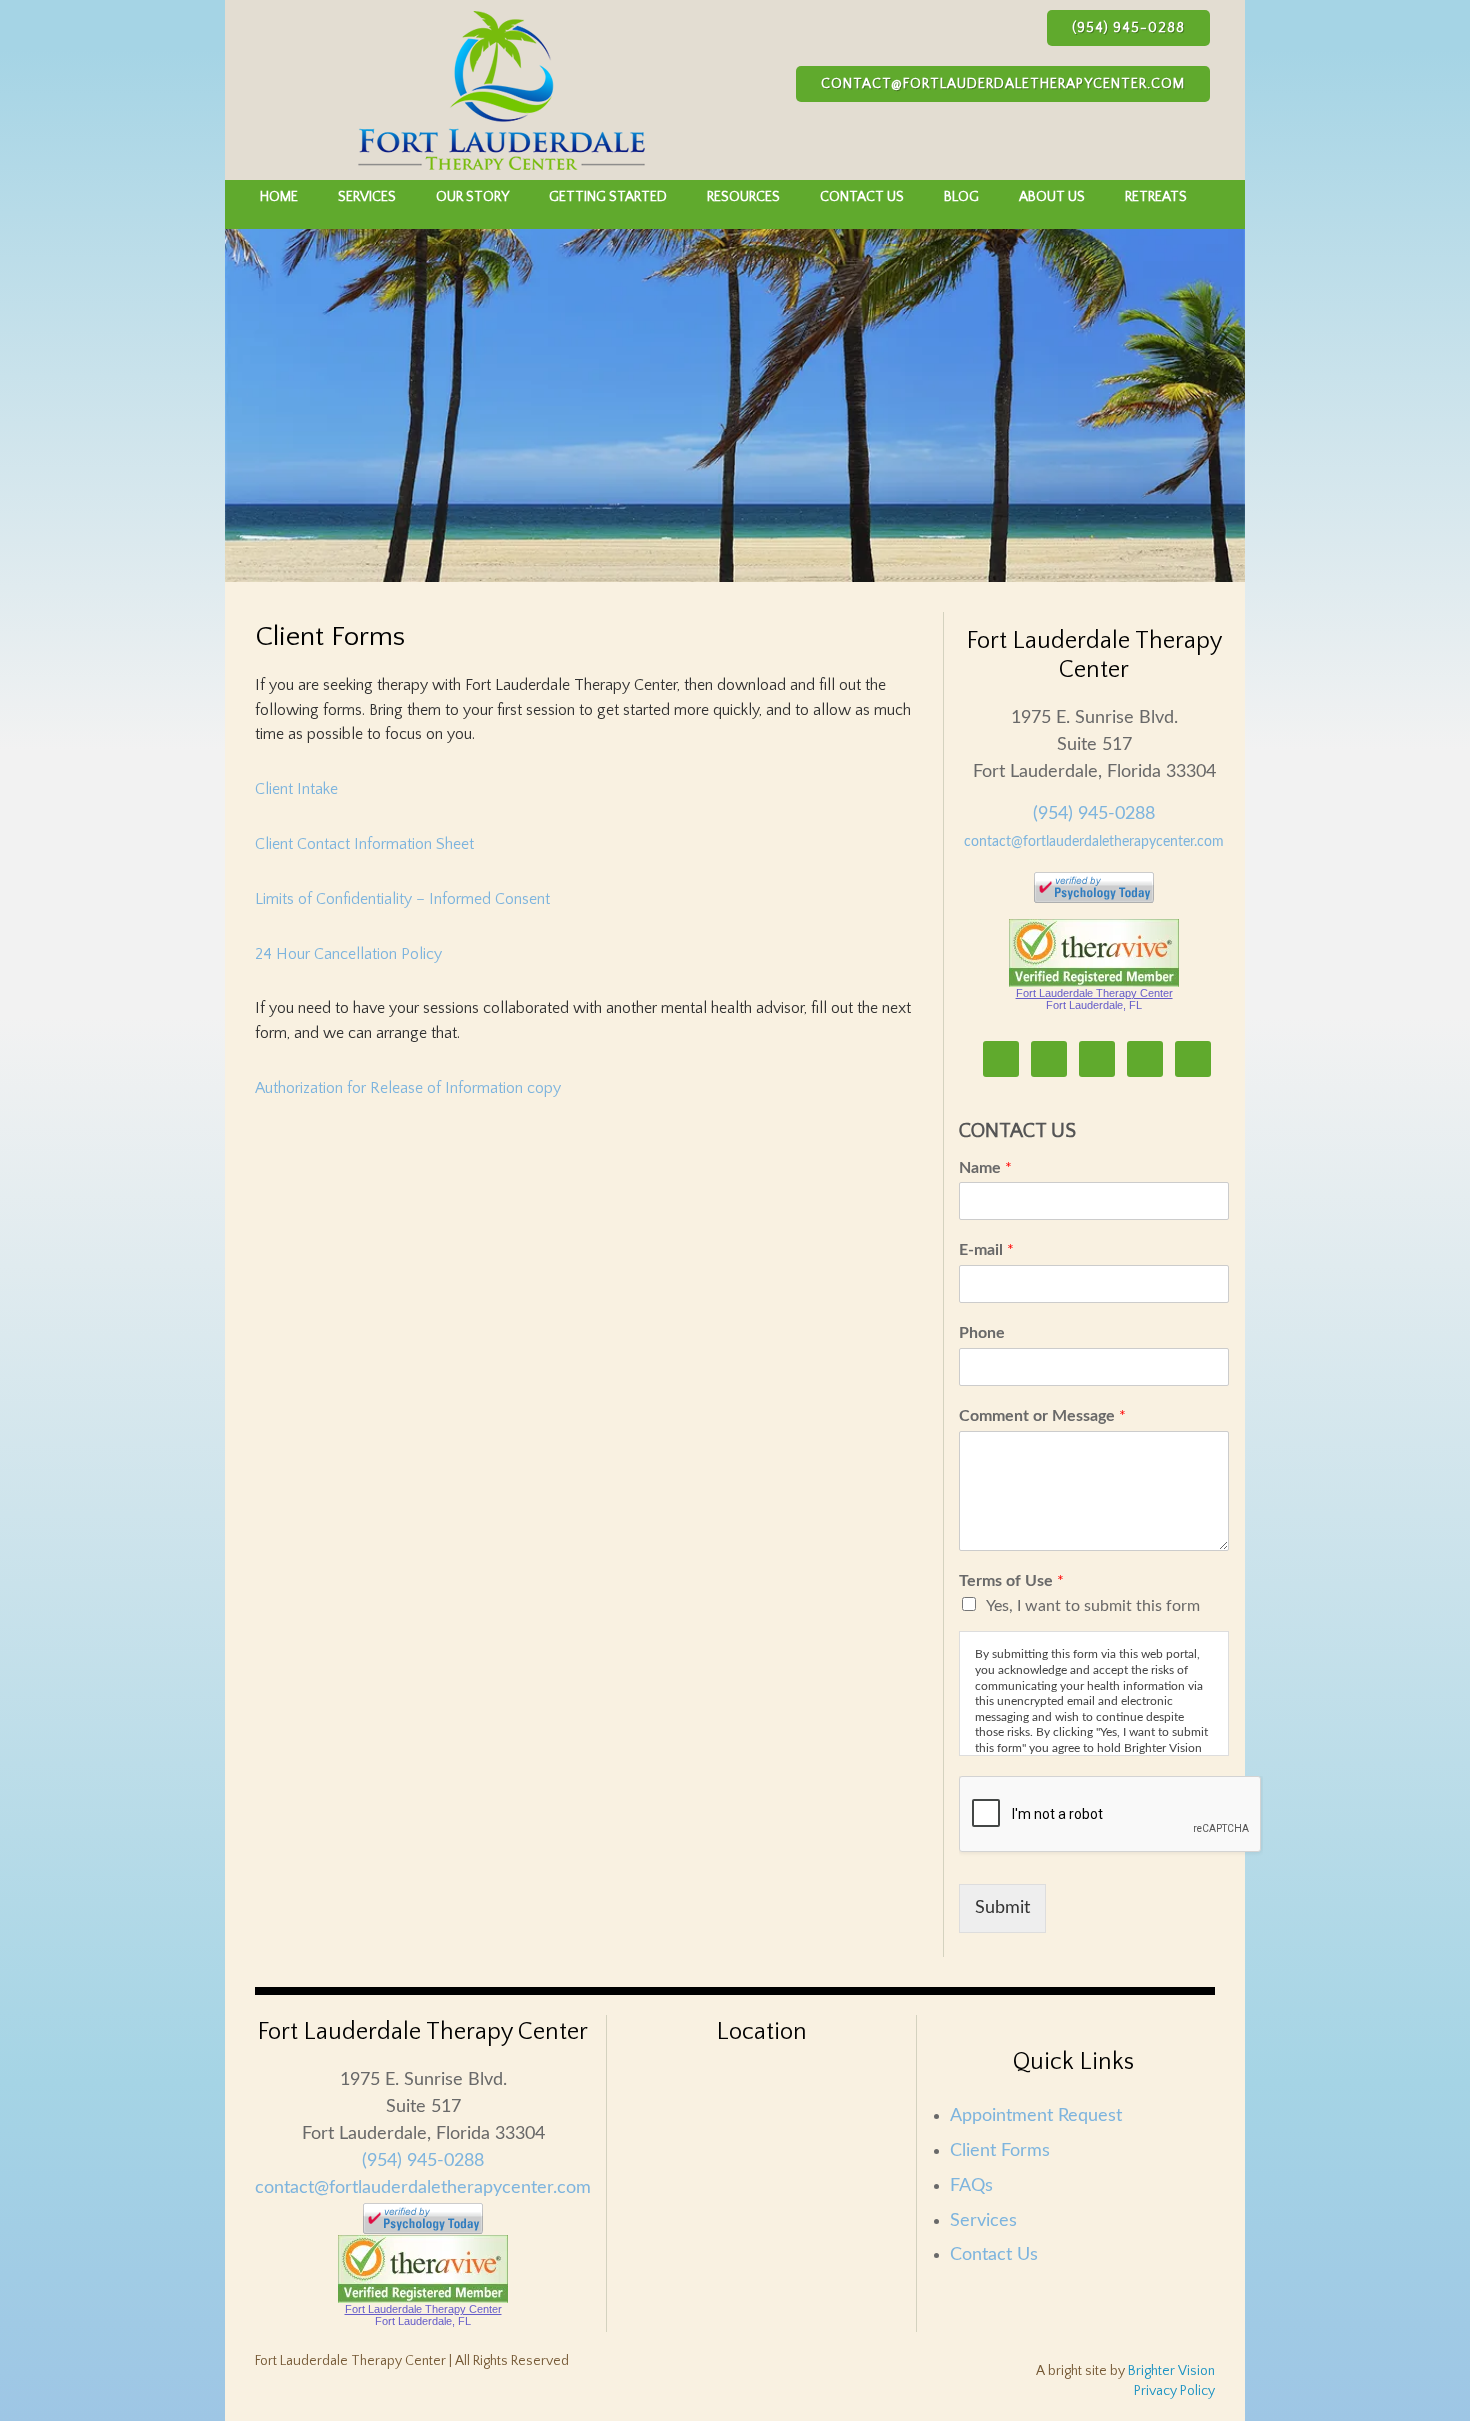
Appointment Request (1036, 2116)
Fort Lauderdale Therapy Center (1094, 993)
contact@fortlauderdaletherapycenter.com (1003, 84)
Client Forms (1000, 2151)
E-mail (986, 1250)
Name (985, 1168)
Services (983, 2221)
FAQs (971, 2186)
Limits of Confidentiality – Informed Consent (402, 899)
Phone (982, 1333)
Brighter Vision (1171, 2371)
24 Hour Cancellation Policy (348, 954)
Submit (1002, 1908)
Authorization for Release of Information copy (408, 1088)
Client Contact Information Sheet (364, 844)
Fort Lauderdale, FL (1094, 1005)
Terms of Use (1011, 1581)
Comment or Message (1042, 1416)
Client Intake (296, 789)
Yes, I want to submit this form (1093, 1606)
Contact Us (994, 2255)
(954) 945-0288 (1128, 28)
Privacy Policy (1174, 2391)
